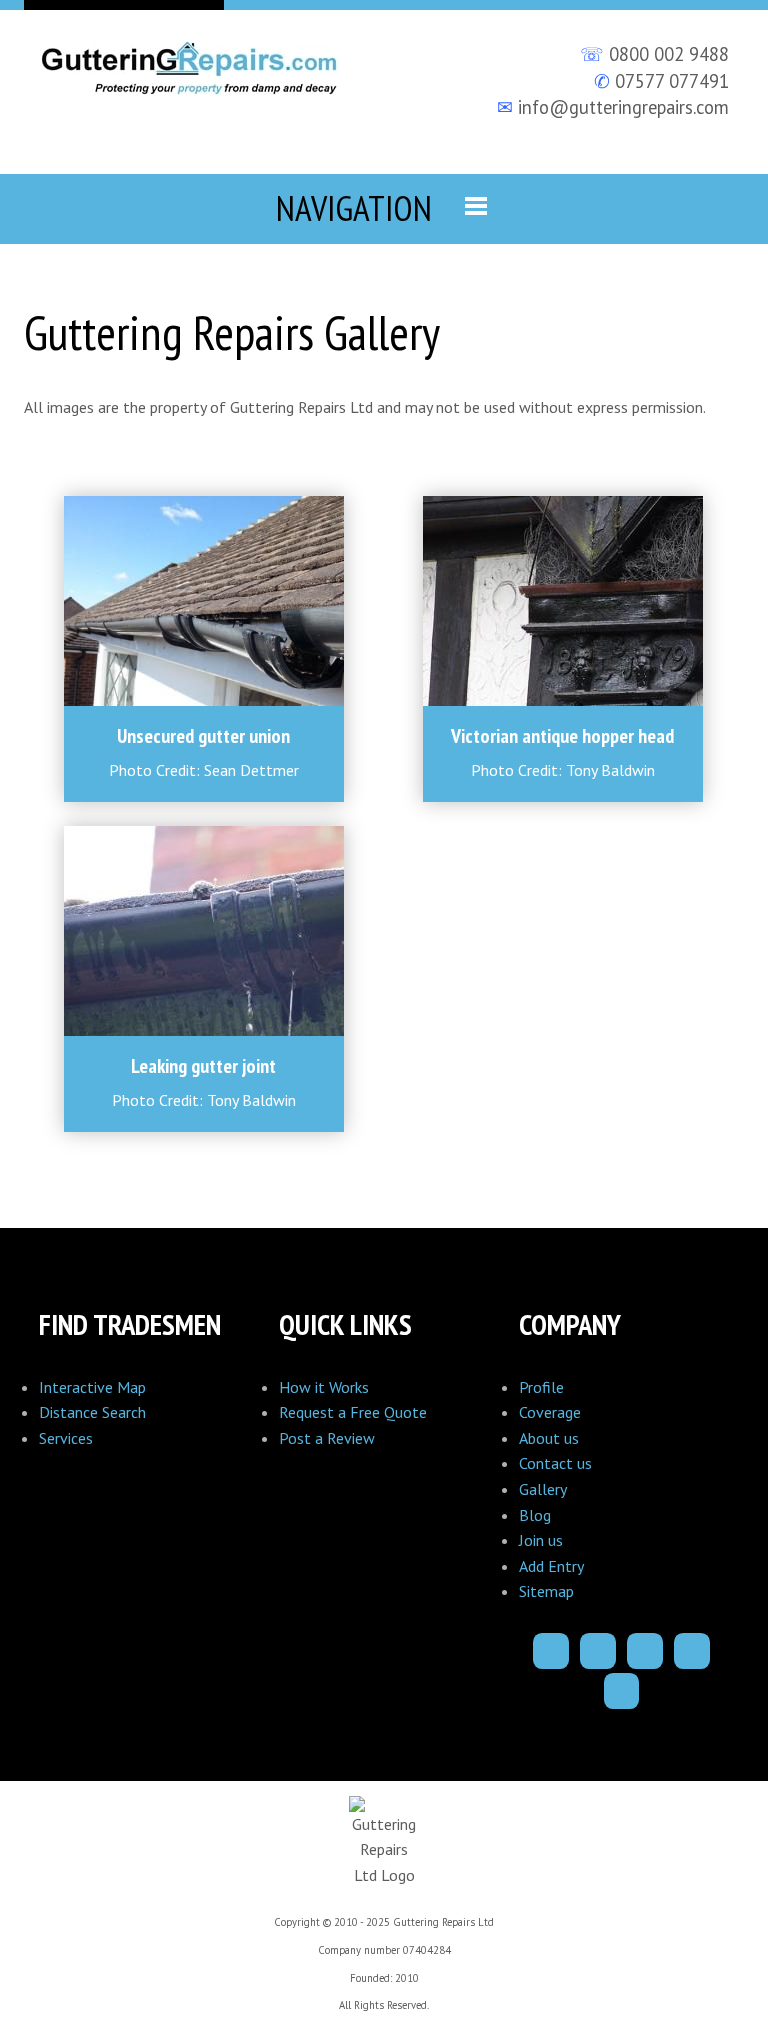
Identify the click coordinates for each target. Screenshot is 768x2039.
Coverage (550, 1412)
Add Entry (551, 1566)
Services (66, 1438)
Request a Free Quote (353, 1412)
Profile (541, 1387)
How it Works (324, 1387)
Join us (541, 1540)
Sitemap (546, 1591)
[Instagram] (598, 1651)
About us (549, 1438)
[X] (645, 1651)
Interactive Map (92, 1387)
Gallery (543, 1489)
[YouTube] (622, 1691)
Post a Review (327, 1438)
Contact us (555, 1463)
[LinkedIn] (692, 1651)
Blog (535, 1515)
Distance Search (92, 1412)
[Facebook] (551, 1651)
